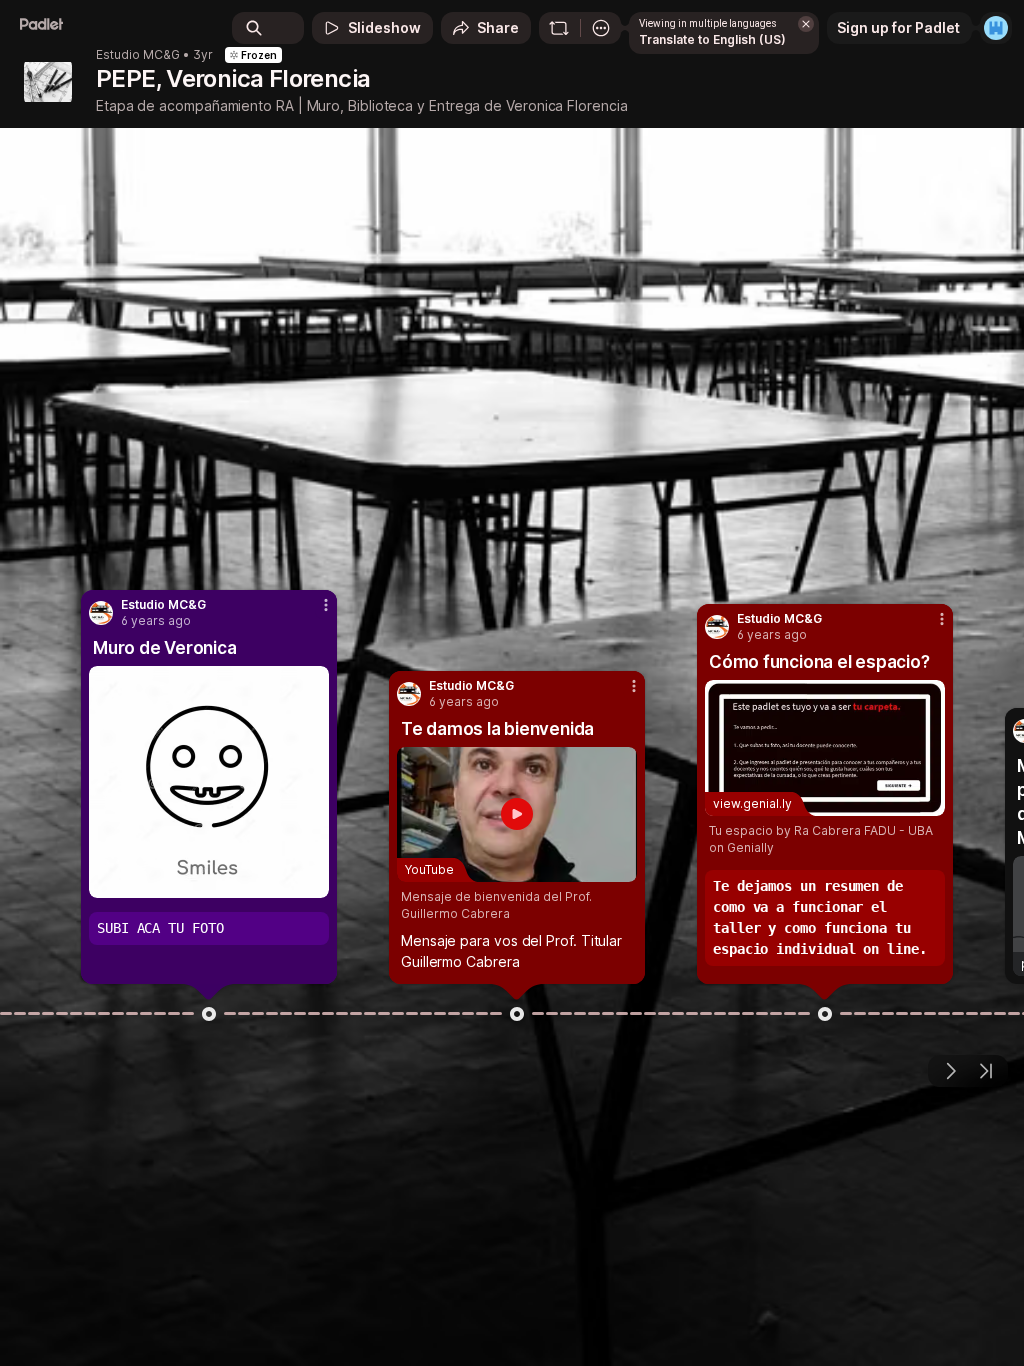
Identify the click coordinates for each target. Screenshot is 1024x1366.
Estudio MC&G (138, 55)
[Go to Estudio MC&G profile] (101, 613)
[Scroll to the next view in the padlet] (950, 1071)
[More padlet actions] (601, 28)
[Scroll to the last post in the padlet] (986, 1071)
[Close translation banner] (806, 24)
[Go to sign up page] (996, 28)
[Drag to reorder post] (209, 1014)
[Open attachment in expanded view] (209, 782)
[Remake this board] (559, 28)
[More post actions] (313, 614)
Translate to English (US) (712, 39)
